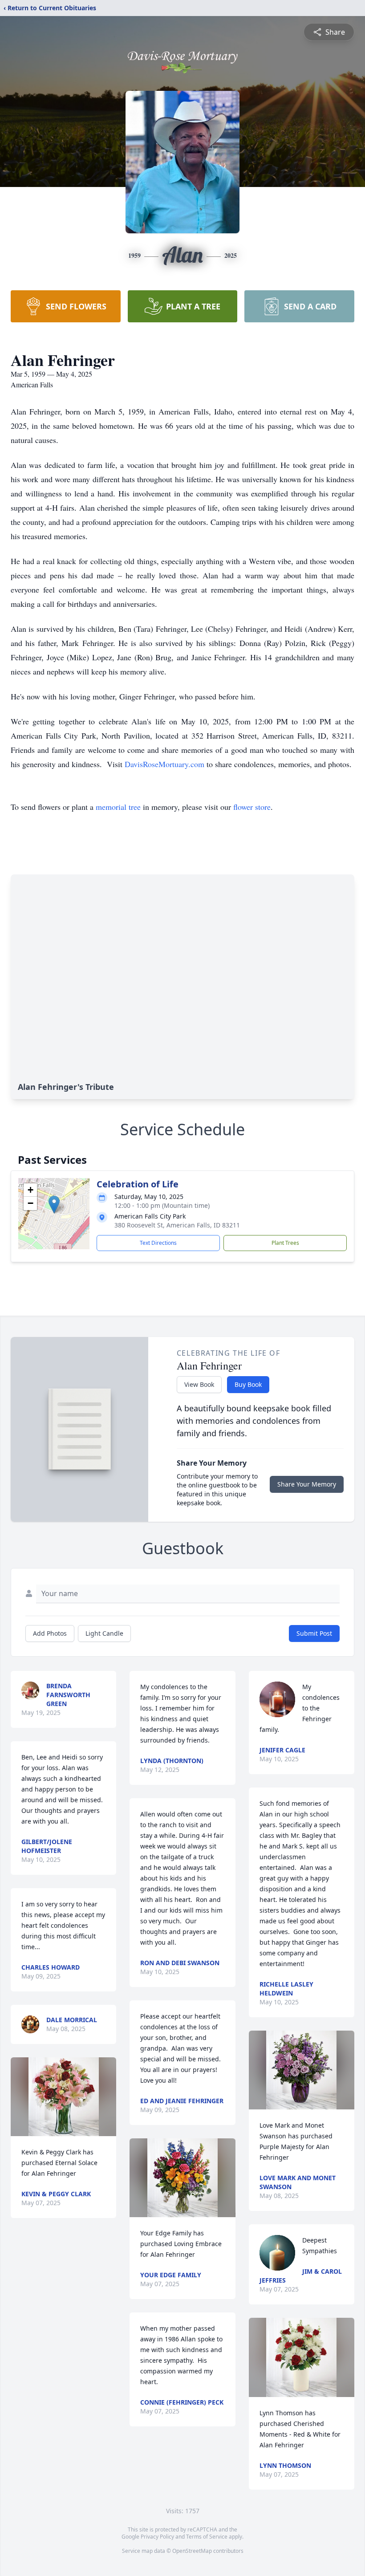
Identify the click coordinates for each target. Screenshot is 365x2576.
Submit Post (314, 1633)
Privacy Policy (157, 2537)
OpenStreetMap (192, 2551)
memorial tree (118, 807)
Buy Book (248, 1384)
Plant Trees (285, 1243)
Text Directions (158, 1243)
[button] (54, 1205)
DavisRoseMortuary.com (164, 764)
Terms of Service (207, 2537)
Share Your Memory (307, 1484)
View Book (199, 1384)
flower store (252, 807)
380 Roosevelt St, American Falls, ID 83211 (177, 1225)
